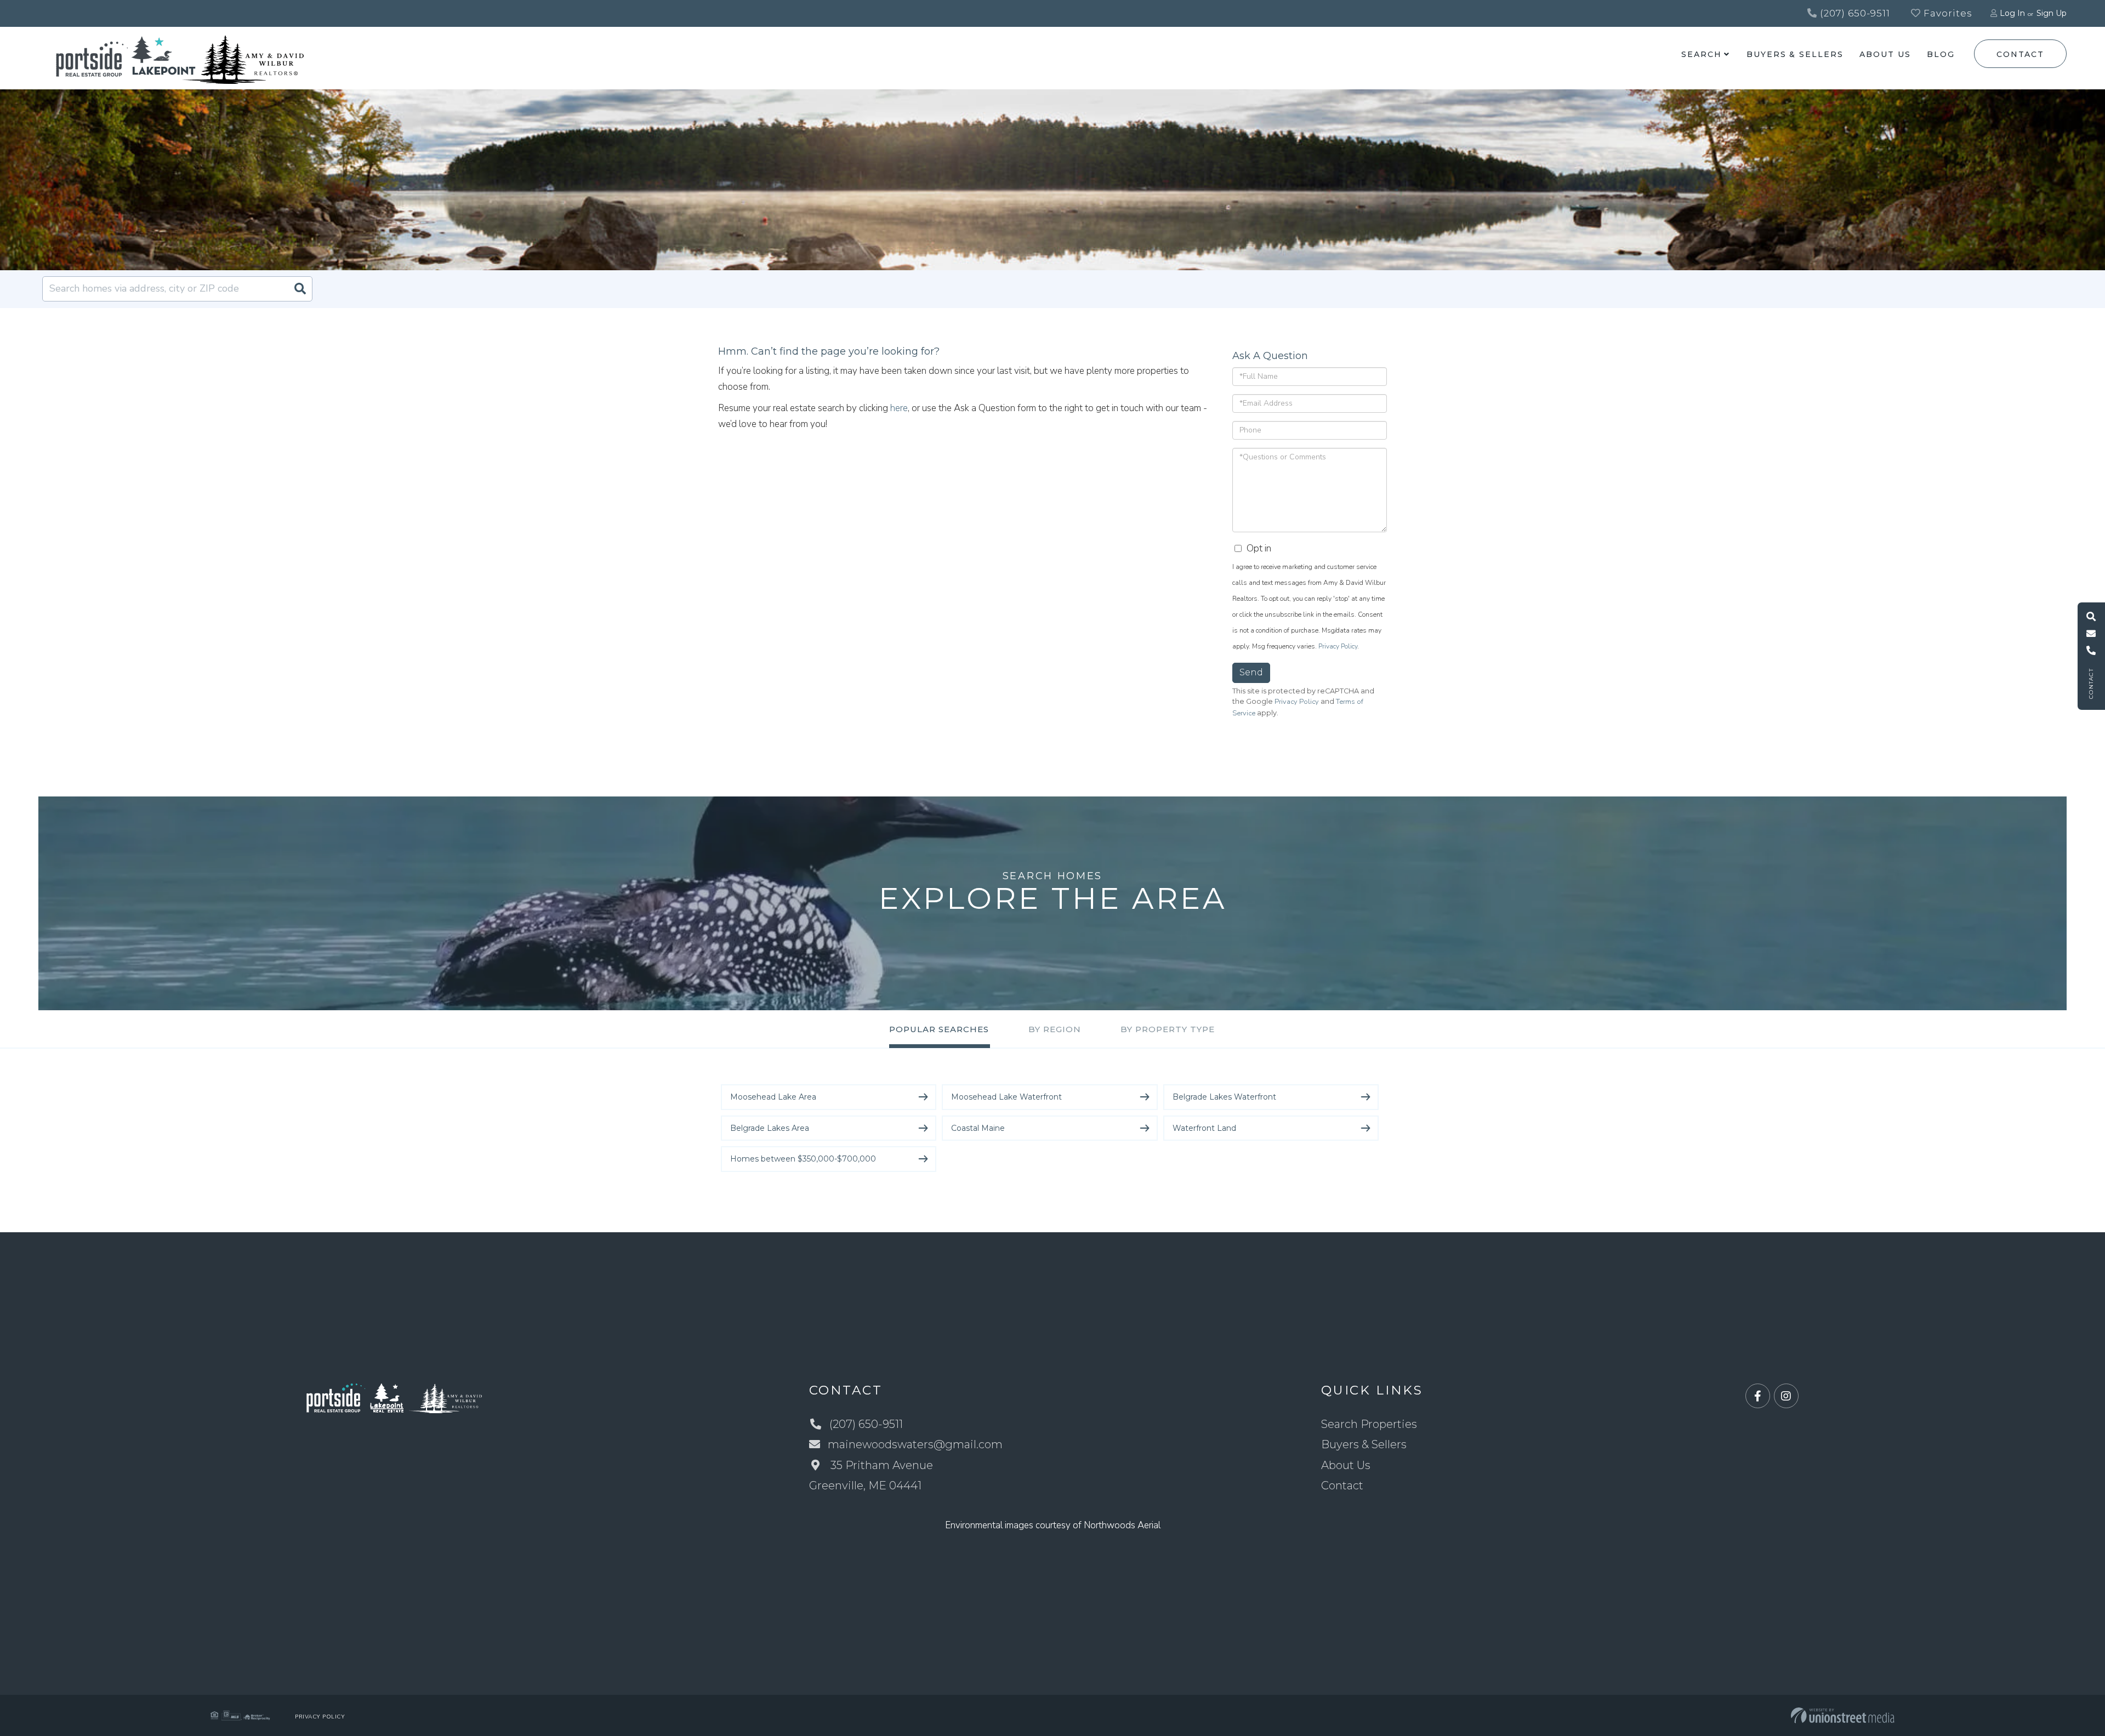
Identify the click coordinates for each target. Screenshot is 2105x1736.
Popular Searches (939, 1029)
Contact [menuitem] (1342, 1485)
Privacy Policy (1338, 646)
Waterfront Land (1204, 1128)
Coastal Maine (978, 1128)
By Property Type (1168, 1029)
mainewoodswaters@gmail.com (915, 1444)
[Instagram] (1786, 1396)
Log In (2012, 13)
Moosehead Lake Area (773, 1097)
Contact (2020, 54)
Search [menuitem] (1701, 54)
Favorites (1947, 13)
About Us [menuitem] (1885, 54)
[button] (300, 289)
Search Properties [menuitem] (1369, 1424)
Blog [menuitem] (1941, 54)
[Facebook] (1758, 1396)
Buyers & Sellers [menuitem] (1795, 54)
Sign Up (2052, 13)
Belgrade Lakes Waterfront (1224, 1097)
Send (1251, 672)
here (899, 408)
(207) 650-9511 (1854, 13)
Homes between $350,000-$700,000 (803, 1159)
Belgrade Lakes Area (770, 1128)
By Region (1055, 1029)
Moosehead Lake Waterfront (1006, 1097)
